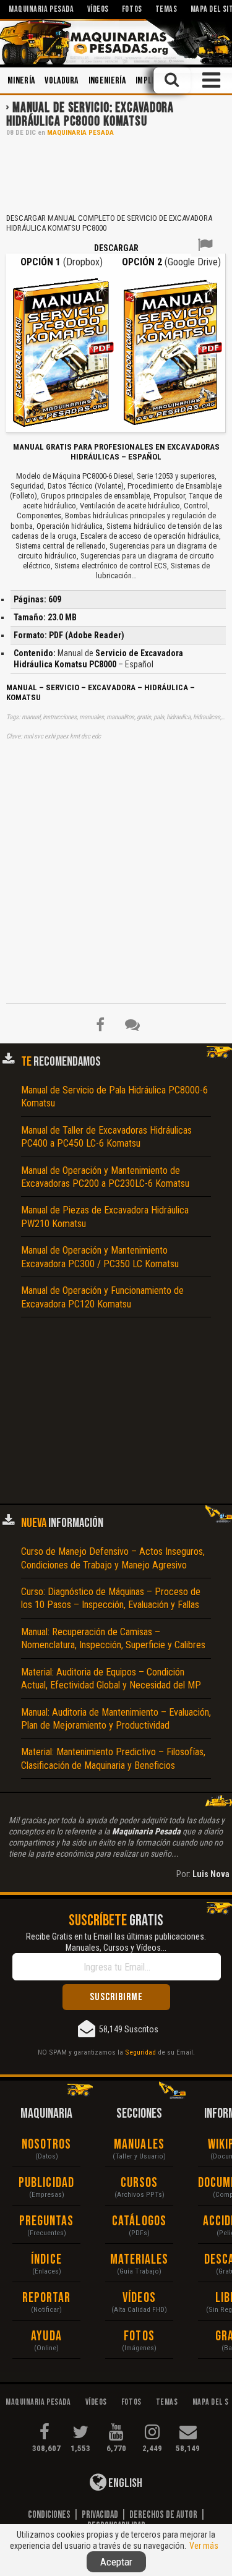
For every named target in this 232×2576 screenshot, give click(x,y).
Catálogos (139, 2221)
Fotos (139, 2336)
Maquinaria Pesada (80, 133)
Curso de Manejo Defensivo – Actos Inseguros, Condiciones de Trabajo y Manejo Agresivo (113, 1558)
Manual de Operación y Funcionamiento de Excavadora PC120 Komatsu (102, 1297)
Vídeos (139, 2298)
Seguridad (140, 2052)
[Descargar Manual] (62, 351)
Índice (46, 2260)
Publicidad (46, 2183)
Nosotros (47, 2145)
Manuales (139, 2145)
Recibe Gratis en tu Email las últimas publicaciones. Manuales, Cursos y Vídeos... (116, 1942)
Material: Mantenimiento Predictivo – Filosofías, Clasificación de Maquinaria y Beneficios (113, 1758)
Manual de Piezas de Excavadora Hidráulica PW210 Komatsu (105, 1217)
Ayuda (46, 2336)
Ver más (204, 2546)
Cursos (140, 2183)
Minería (21, 81)
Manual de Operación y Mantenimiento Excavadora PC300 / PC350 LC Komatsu (100, 1257)
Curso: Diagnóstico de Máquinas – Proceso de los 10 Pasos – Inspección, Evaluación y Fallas (111, 1598)
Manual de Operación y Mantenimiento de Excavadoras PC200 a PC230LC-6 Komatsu (105, 1177)
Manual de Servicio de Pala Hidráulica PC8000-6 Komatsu (114, 1097)
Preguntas (47, 2221)
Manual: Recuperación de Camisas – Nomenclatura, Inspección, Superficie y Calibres (113, 1638)
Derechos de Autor (163, 2515)
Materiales (140, 2260)
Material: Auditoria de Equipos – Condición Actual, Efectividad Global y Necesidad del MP (111, 1679)
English (124, 2483)
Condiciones (49, 2515)
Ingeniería (107, 81)
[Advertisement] (116, 174)
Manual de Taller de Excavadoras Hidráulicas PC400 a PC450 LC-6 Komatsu (106, 1137)
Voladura (62, 81)
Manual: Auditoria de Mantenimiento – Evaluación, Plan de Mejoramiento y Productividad (116, 1719)
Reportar (47, 2298)
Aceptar (116, 2562)
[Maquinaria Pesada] (116, 42)
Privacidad (100, 2515)
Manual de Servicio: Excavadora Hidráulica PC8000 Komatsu (90, 115)
